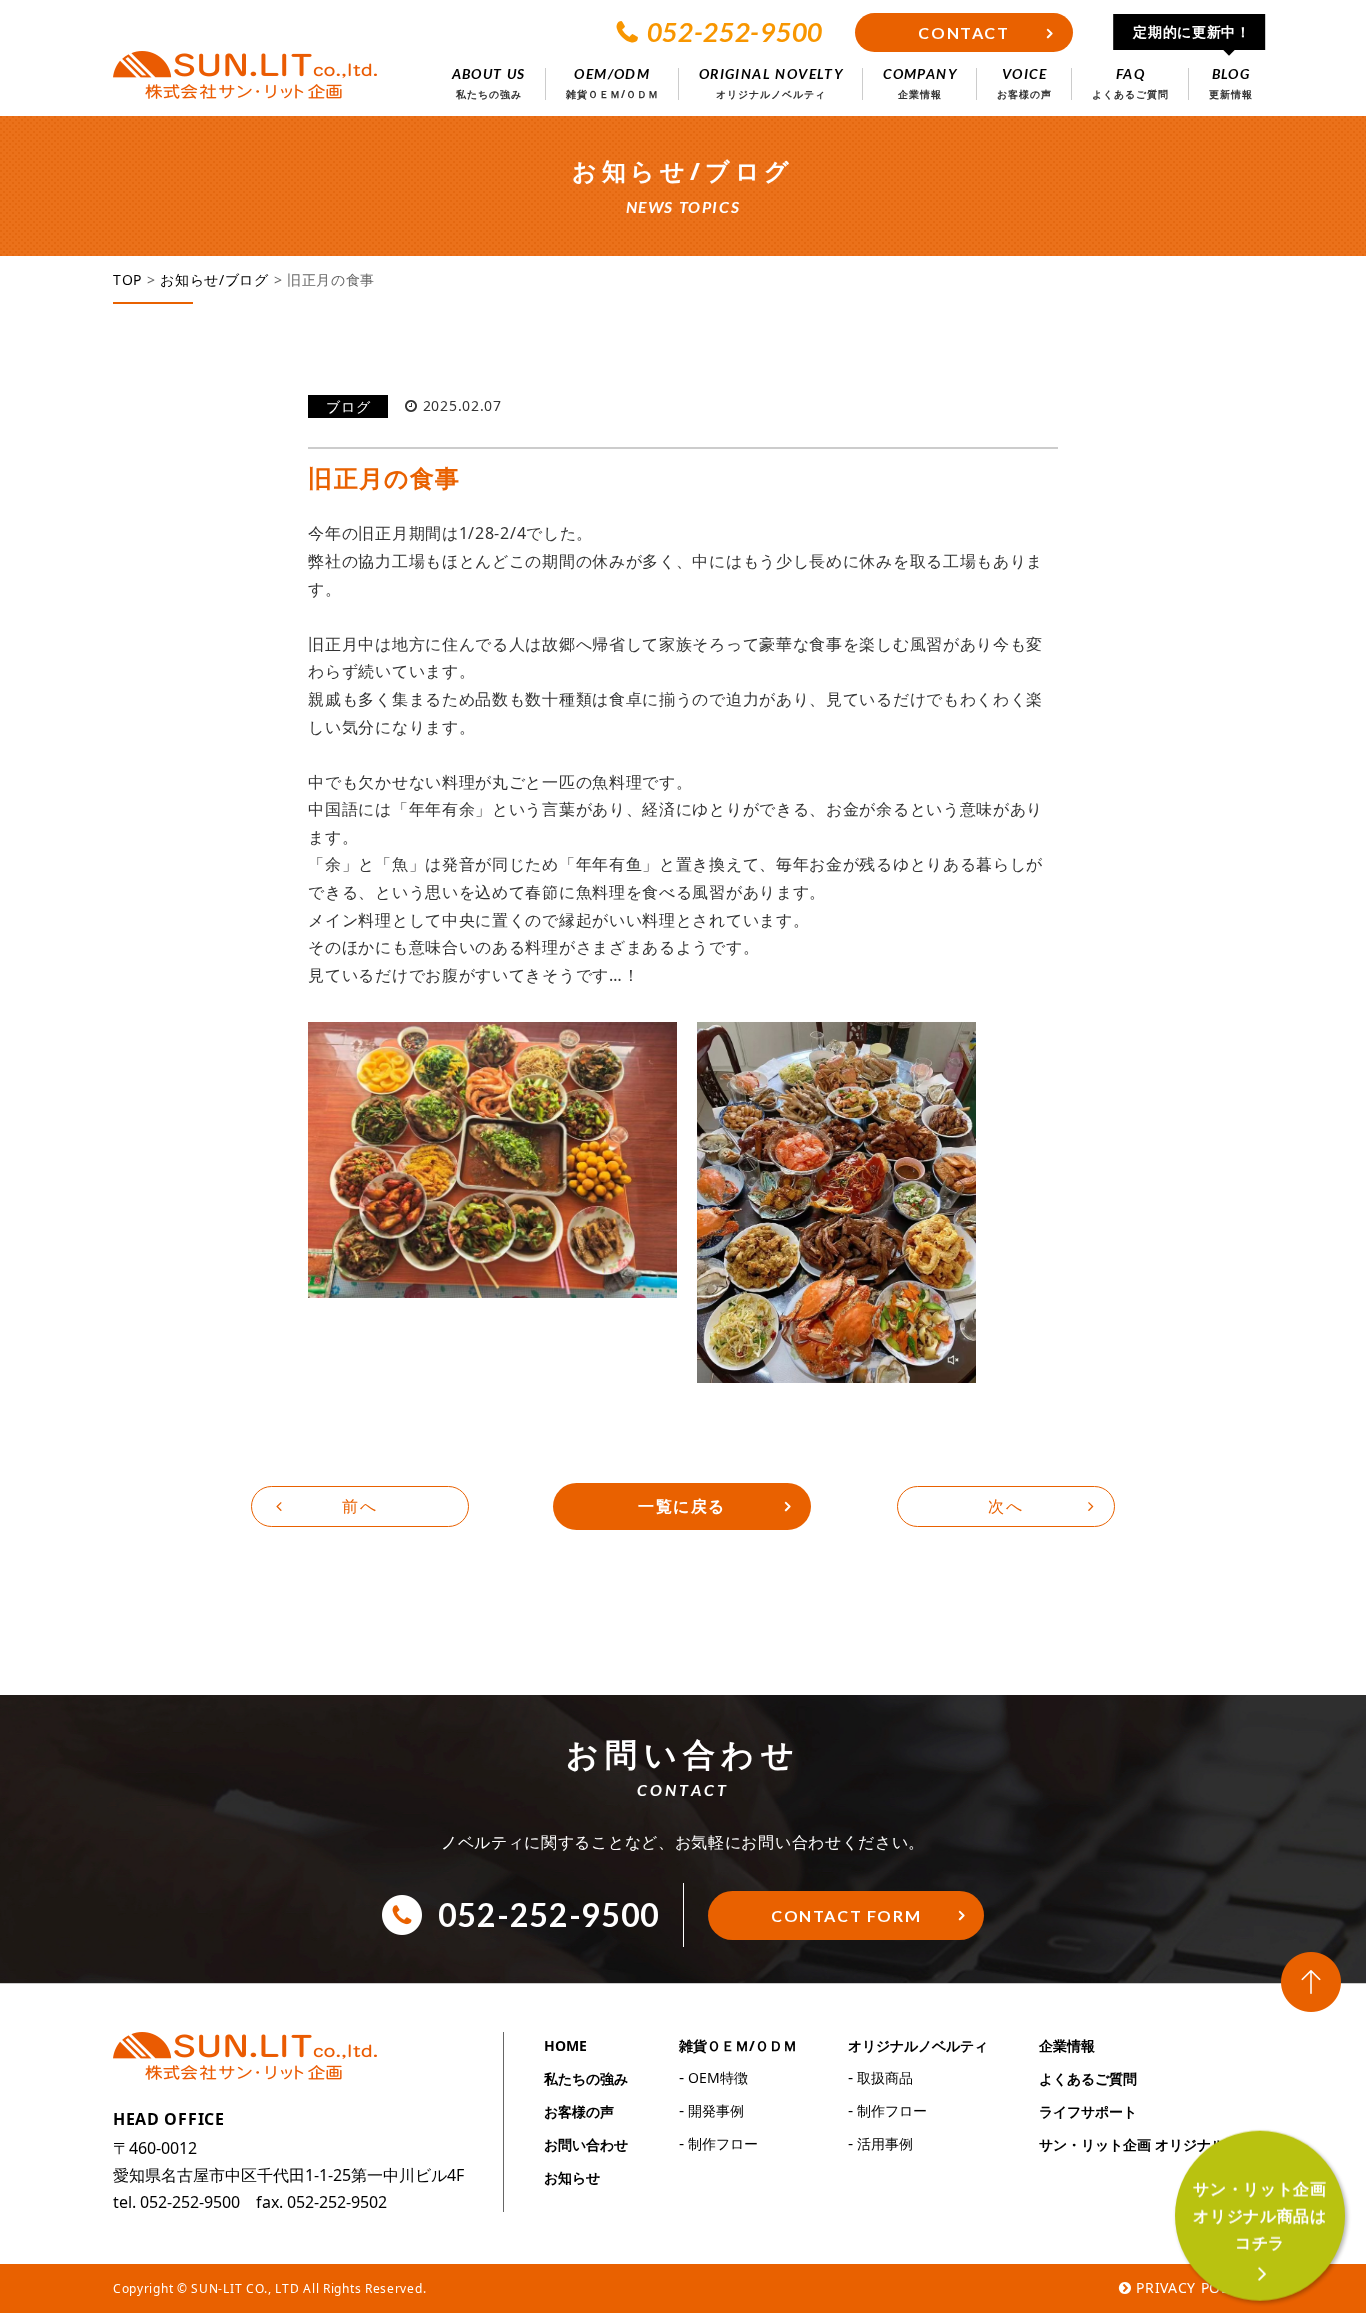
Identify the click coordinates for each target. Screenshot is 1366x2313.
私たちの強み (586, 2078)
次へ (1005, 1506)
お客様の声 (579, 2111)
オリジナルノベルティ (918, 2045)
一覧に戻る (682, 1506)
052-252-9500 (735, 32)
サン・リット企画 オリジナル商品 (1146, 2144)
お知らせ (572, 2177)
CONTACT (963, 32)
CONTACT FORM (846, 1915)
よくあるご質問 (1088, 2078)
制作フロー (723, 2143)
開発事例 (716, 2110)
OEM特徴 (718, 2077)
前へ (359, 1506)
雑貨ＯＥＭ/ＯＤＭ (738, 2045)
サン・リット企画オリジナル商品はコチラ (1260, 2216)
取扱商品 (885, 2077)
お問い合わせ (586, 2144)
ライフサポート (1088, 2111)
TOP (127, 279)
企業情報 (1067, 2045)
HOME (565, 2045)
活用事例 (885, 2143)
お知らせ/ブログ (214, 279)
